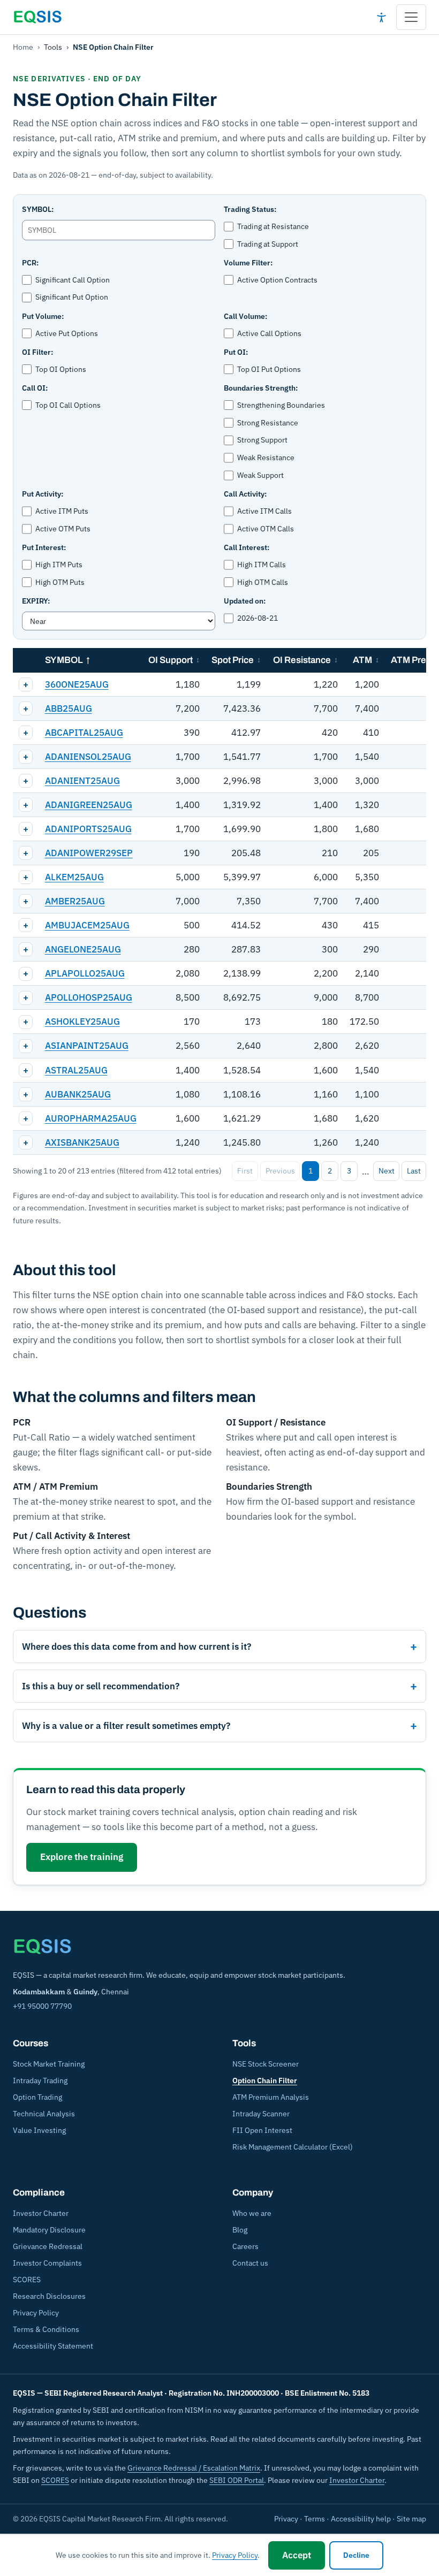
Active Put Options (67, 333)
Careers (245, 2246)
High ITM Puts (59, 565)
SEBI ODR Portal (237, 2480)
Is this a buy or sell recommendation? (101, 1686)
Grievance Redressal (48, 2246)
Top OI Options (61, 369)
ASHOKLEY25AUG (82, 1022)
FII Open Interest (262, 2130)
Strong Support (262, 440)
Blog (240, 2230)
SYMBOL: (38, 209)
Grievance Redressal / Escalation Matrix (194, 2468)
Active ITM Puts (62, 511)
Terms (315, 2519)
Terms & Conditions (46, 2329)
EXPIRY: (36, 601)
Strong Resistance (268, 423)
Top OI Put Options (269, 369)
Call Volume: (245, 316)
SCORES (27, 2280)
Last (414, 1171)
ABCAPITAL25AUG (84, 733)
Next (387, 1171)
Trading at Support (268, 244)
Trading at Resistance (273, 226)
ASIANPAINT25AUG (87, 1046)
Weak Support (260, 475)
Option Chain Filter (265, 2080)
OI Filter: (37, 352)
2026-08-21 (258, 618)
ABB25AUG (69, 708)
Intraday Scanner (261, 2114)
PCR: (30, 263)
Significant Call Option (73, 280)
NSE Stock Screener (266, 2064)
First (245, 1171)
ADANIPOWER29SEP (89, 853)
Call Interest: (247, 547)
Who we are (252, 2213)
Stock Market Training (49, 2064)
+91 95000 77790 (42, 2006)
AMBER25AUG (75, 901)
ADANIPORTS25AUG (88, 829)
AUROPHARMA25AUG (91, 1118)
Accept (297, 2555)
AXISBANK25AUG (82, 1142)
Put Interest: (44, 547)
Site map (411, 2519)
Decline (356, 2555)
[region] (219, 901)
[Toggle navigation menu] (411, 17)
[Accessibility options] (381, 17)
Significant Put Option (72, 297)
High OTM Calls (263, 582)
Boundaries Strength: (261, 388)
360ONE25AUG (77, 684)
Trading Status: (250, 209)
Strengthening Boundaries (281, 405)
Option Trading (37, 2097)
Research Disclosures (49, 2296)
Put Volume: (43, 316)
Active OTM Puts (63, 529)
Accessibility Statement (53, 2346)
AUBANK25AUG (78, 1094)
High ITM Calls (262, 565)
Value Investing (39, 2130)
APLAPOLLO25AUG (85, 973)
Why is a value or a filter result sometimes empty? (126, 1726)
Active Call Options (269, 333)
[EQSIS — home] (37, 17)
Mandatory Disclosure (49, 2230)
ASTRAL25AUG (76, 1070)
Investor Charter (41, 2213)
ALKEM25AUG (74, 877)
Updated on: (245, 601)
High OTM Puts (60, 582)
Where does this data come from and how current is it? (137, 1647)
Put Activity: (43, 494)
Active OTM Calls (266, 529)
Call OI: (35, 388)
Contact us (250, 2263)
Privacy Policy (36, 2313)
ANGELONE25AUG (83, 949)
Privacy (286, 2519)
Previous (280, 1171)
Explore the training (82, 1857)
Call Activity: (245, 494)
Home (23, 47)
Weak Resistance (266, 458)
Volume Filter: (248, 263)
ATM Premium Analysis (271, 2097)
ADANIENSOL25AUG (88, 757)
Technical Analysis (44, 2114)
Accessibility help (361, 2519)
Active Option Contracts (277, 280)
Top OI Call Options (68, 405)
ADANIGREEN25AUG (89, 805)
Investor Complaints (47, 2263)
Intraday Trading (40, 2080)
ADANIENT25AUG (82, 781)
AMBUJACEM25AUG (87, 925)
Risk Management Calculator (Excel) (293, 2147)
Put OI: (236, 352)
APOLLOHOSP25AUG (89, 997)
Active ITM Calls (264, 511)
